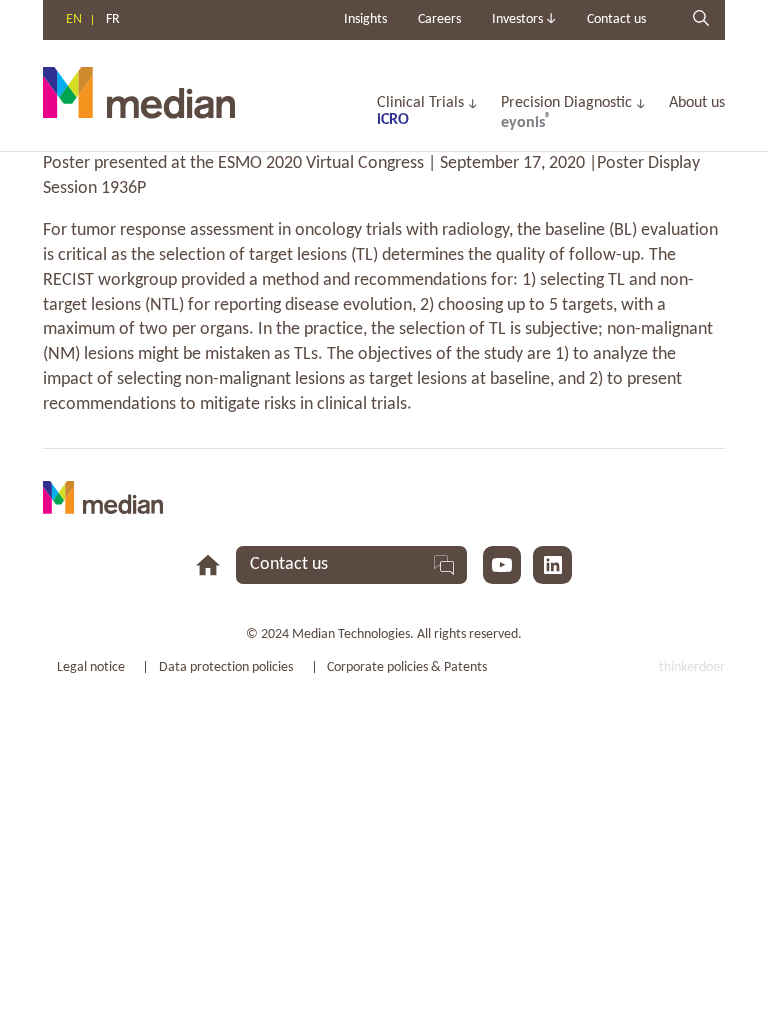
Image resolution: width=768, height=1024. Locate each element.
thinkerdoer (692, 667)
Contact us (616, 19)
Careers (439, 19)
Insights (365, 19)
